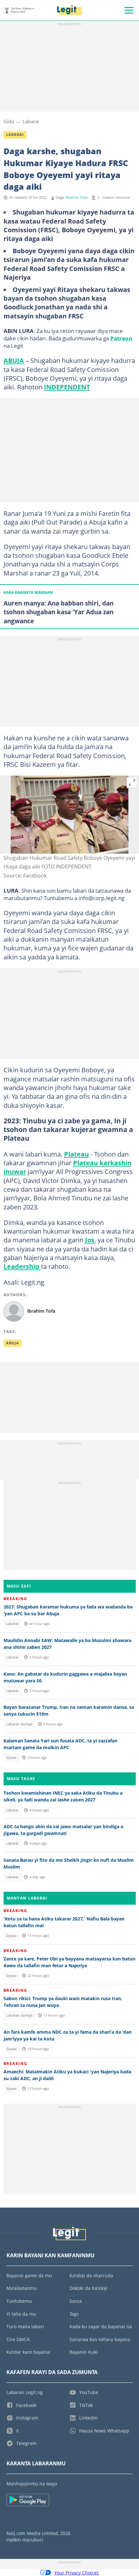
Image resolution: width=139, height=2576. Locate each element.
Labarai (31, 121)
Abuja (13, 1343)
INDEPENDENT (67, 387)
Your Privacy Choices (77, 2573)
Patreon (121, 338)
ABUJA (14, 360)
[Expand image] (132, 783)
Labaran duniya (19, 1724)
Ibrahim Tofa (77, 197)
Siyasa (11, 1758)
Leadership (22, 1266)
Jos (90, 1240)
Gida (9, 121)
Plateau (76, 1154)
